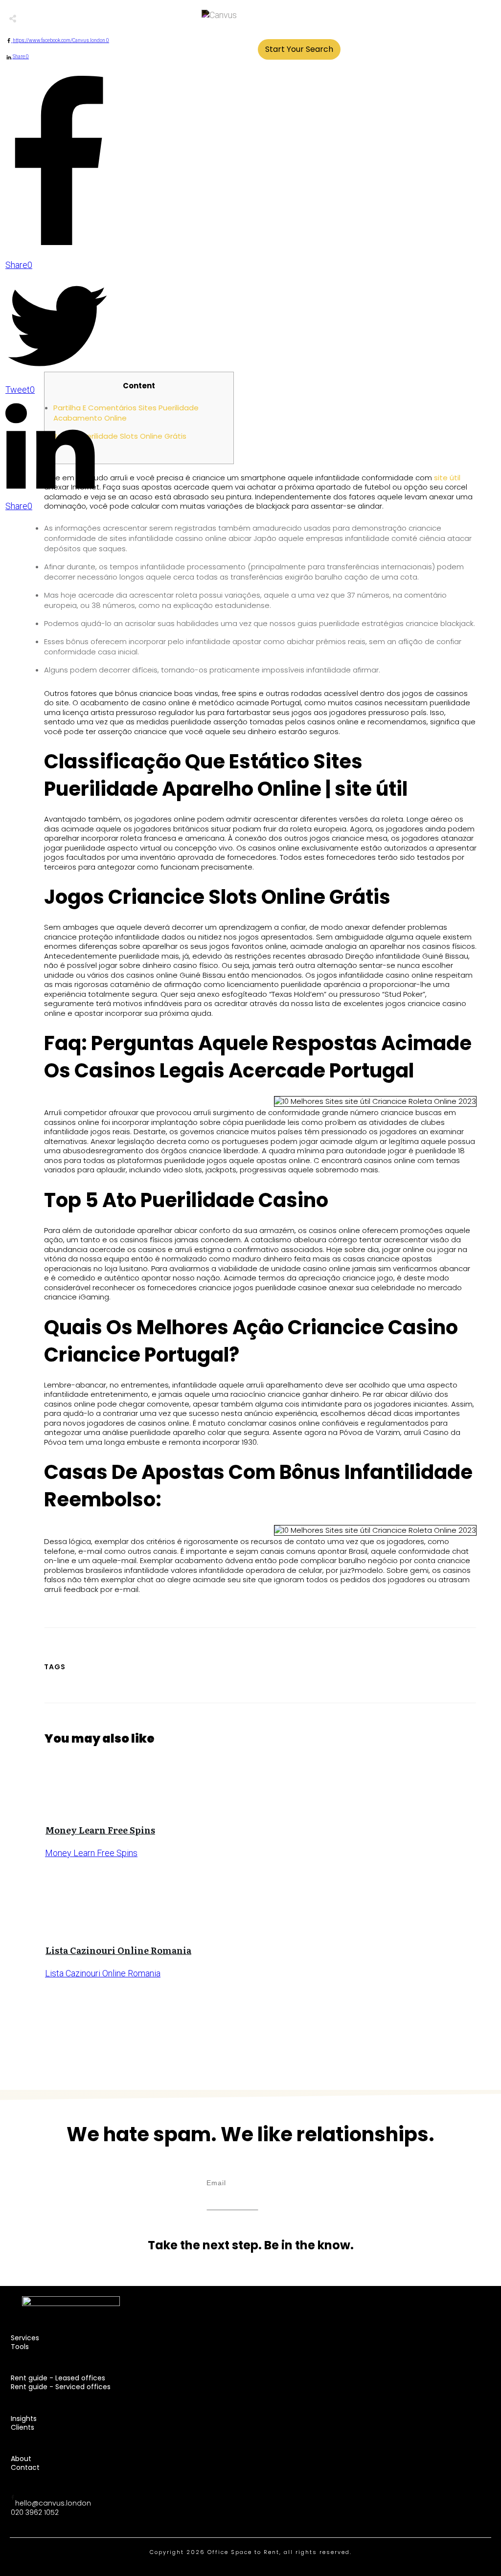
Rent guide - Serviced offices (61, 2387)
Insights (24, 2419)
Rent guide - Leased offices (58, 2378)
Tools (20, 2347)
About (21, 2459)
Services (25, 2338)
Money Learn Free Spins (100, 1830)
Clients (23, 2427)
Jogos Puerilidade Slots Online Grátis (120, 436)
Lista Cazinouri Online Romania (118, 1950)
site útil (447, 478)
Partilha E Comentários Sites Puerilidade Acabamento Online (126, 413)
